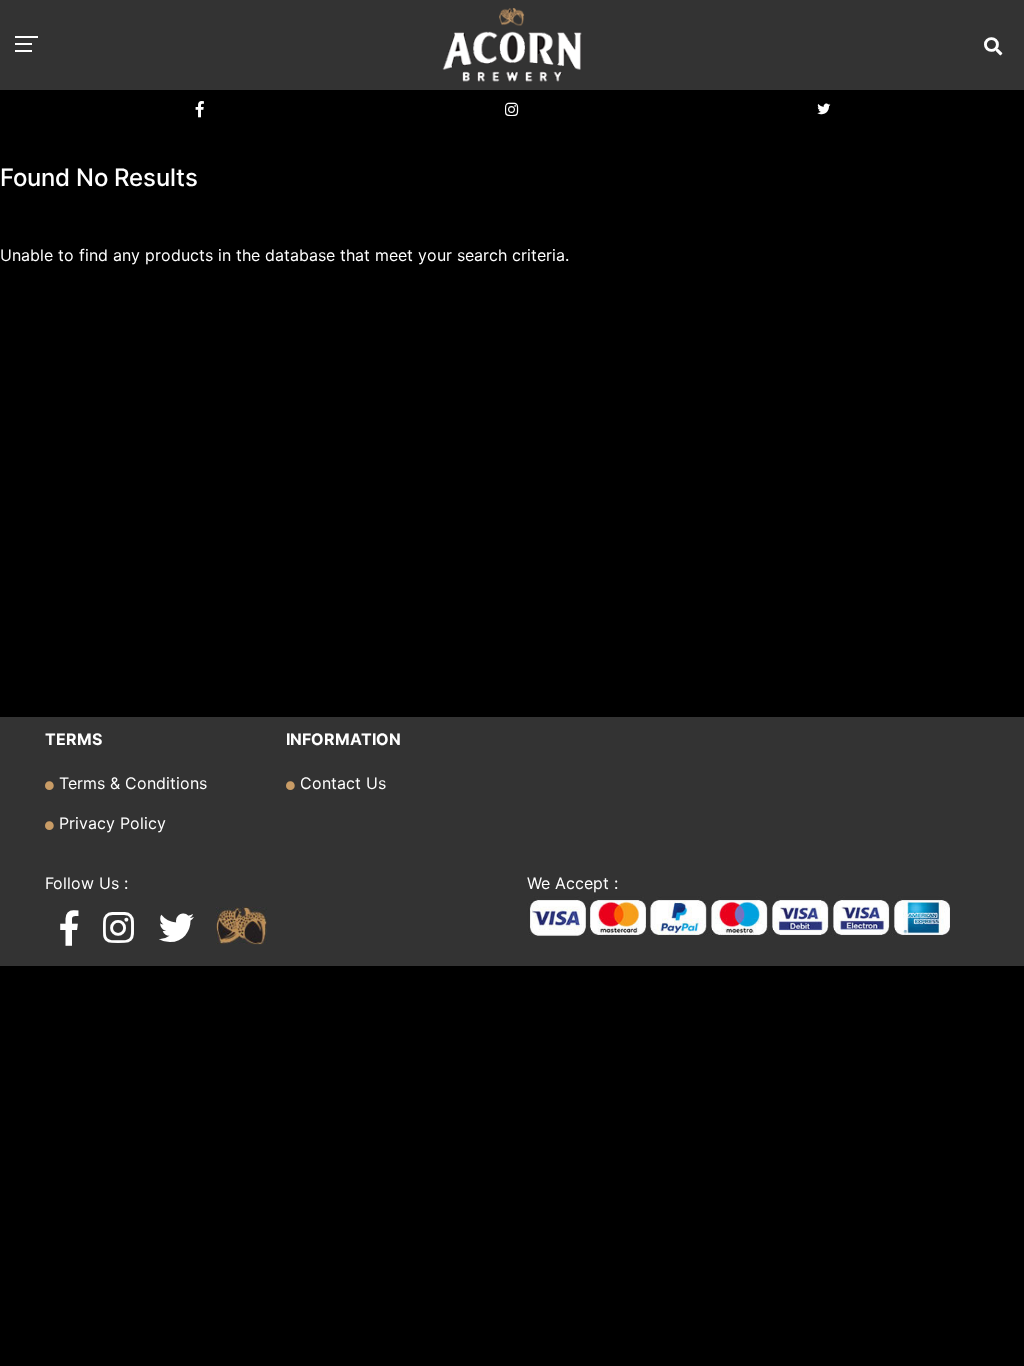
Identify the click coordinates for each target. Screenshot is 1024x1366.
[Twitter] (824, 109)
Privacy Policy (110, 823)
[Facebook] (200, 109)
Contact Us (340, 783)
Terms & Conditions (130, 783)
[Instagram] (512, 109)
